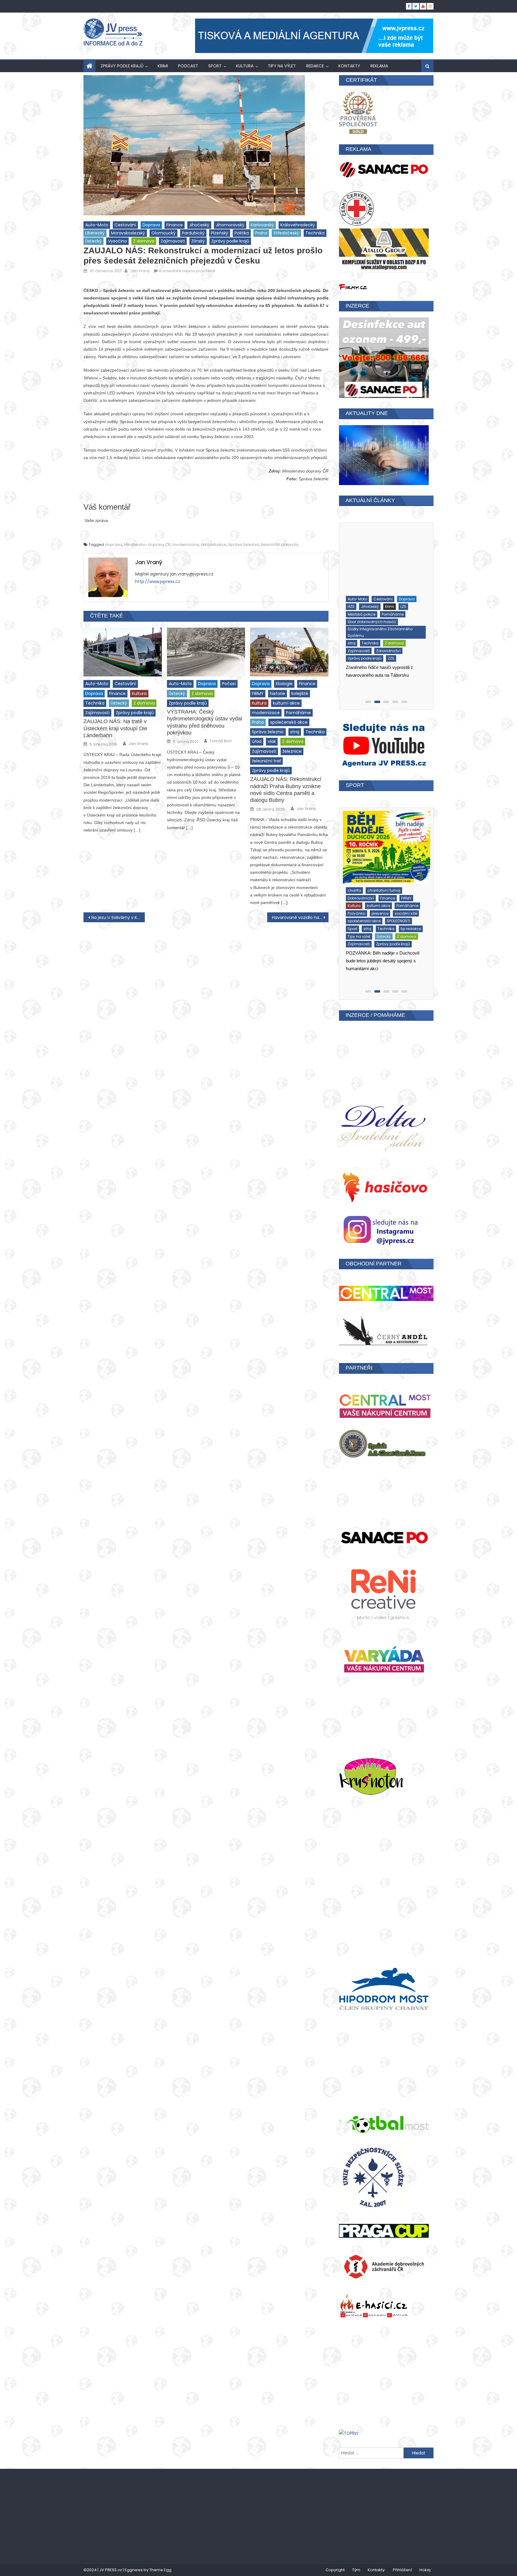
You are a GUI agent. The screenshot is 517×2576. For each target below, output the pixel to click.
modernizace (186, 545)
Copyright (335, 2570)
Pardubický (193, 233)
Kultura (245, 66)
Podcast (188, 66)
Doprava (151, 225)
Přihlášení (402, 2570)
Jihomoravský (230, 225)
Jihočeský (199, 225)
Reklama (379, 66)
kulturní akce (286, 703)
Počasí (229, 684)
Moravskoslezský (128, 233)
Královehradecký (298, 225)
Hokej (425, 2570)
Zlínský (198, 241)
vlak (272, 741)
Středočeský (286, 233)
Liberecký (95, 233)
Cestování (125, 225)
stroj (295, 732)
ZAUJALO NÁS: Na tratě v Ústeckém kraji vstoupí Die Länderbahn (115, 728)
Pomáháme (298, 713)
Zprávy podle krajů (122, 66)
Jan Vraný (140, 271)
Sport (215, 66)
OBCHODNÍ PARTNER (374, 1264)
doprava (114, 545)
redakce (315, 66)
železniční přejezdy (280, 545)
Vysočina (117, 241)
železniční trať (266, 761)
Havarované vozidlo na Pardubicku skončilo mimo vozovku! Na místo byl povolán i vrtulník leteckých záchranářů (300, 917)
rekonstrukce (214, 545)
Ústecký (93, 241)
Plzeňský (220, 233)
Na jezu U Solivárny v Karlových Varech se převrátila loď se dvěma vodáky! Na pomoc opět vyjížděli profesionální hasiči (118, 917)
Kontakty (349, 66)
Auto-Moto (97, 225)
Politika (242, 233)
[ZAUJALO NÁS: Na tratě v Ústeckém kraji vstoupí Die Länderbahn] (123, 652)
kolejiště (300, 693)
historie (277, 693)
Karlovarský (262, 225)
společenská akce (289, 722)
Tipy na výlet (282, 66)
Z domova (144, 241)
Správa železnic (244, 545)
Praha (261, 233)
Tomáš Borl (221, 741)
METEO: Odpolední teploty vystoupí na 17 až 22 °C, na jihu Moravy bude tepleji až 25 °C (383, 678)
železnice (292, 751)
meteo (375, 616)
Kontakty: (377, 2570)
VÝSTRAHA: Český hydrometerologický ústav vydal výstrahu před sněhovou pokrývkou (204, 722)
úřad (257, 741)
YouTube (354, 901)
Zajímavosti (173, 241)
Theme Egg (160, 2570)
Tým (356, 2570)
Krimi (163, 66)
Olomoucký (164, 233)
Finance (175, 225)
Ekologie (284, 684)
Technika (315, 233)
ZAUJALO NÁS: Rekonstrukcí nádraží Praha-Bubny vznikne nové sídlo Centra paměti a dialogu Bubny (286, 790)
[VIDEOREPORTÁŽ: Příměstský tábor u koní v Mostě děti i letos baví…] (385, 841)
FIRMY (258, 693)
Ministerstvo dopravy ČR (147, 545)
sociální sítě (358, 886)
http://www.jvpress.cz (158, 581)
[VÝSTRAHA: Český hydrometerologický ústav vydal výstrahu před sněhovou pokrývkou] (206, 652)
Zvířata (393, 909)
